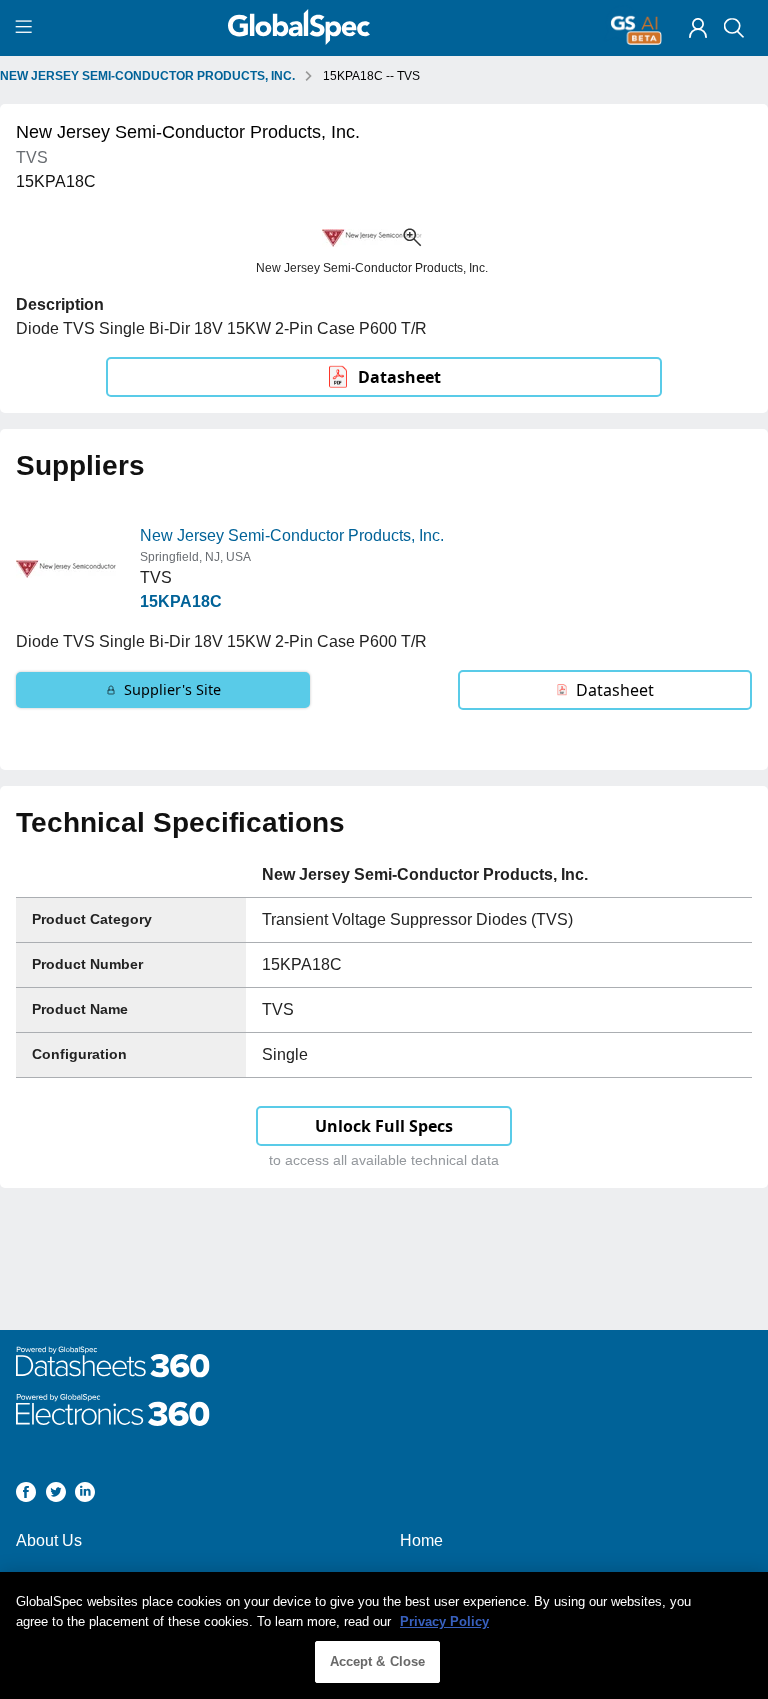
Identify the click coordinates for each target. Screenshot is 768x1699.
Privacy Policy (444, 1621)
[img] (698, 28)
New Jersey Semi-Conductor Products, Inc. (292, 535)
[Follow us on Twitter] (56, 1495)
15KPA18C (181, 601)
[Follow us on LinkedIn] (85, 1495)
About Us (49, 1540)
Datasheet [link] (399, 377)
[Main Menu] (26, 28)
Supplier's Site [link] (172, 689)
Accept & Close (378, 1661)
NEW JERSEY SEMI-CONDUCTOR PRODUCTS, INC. (147, 76)
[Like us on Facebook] (26, 1495)
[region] (384, 1635)
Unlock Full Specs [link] (384, 1126)
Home (421, 1540)
